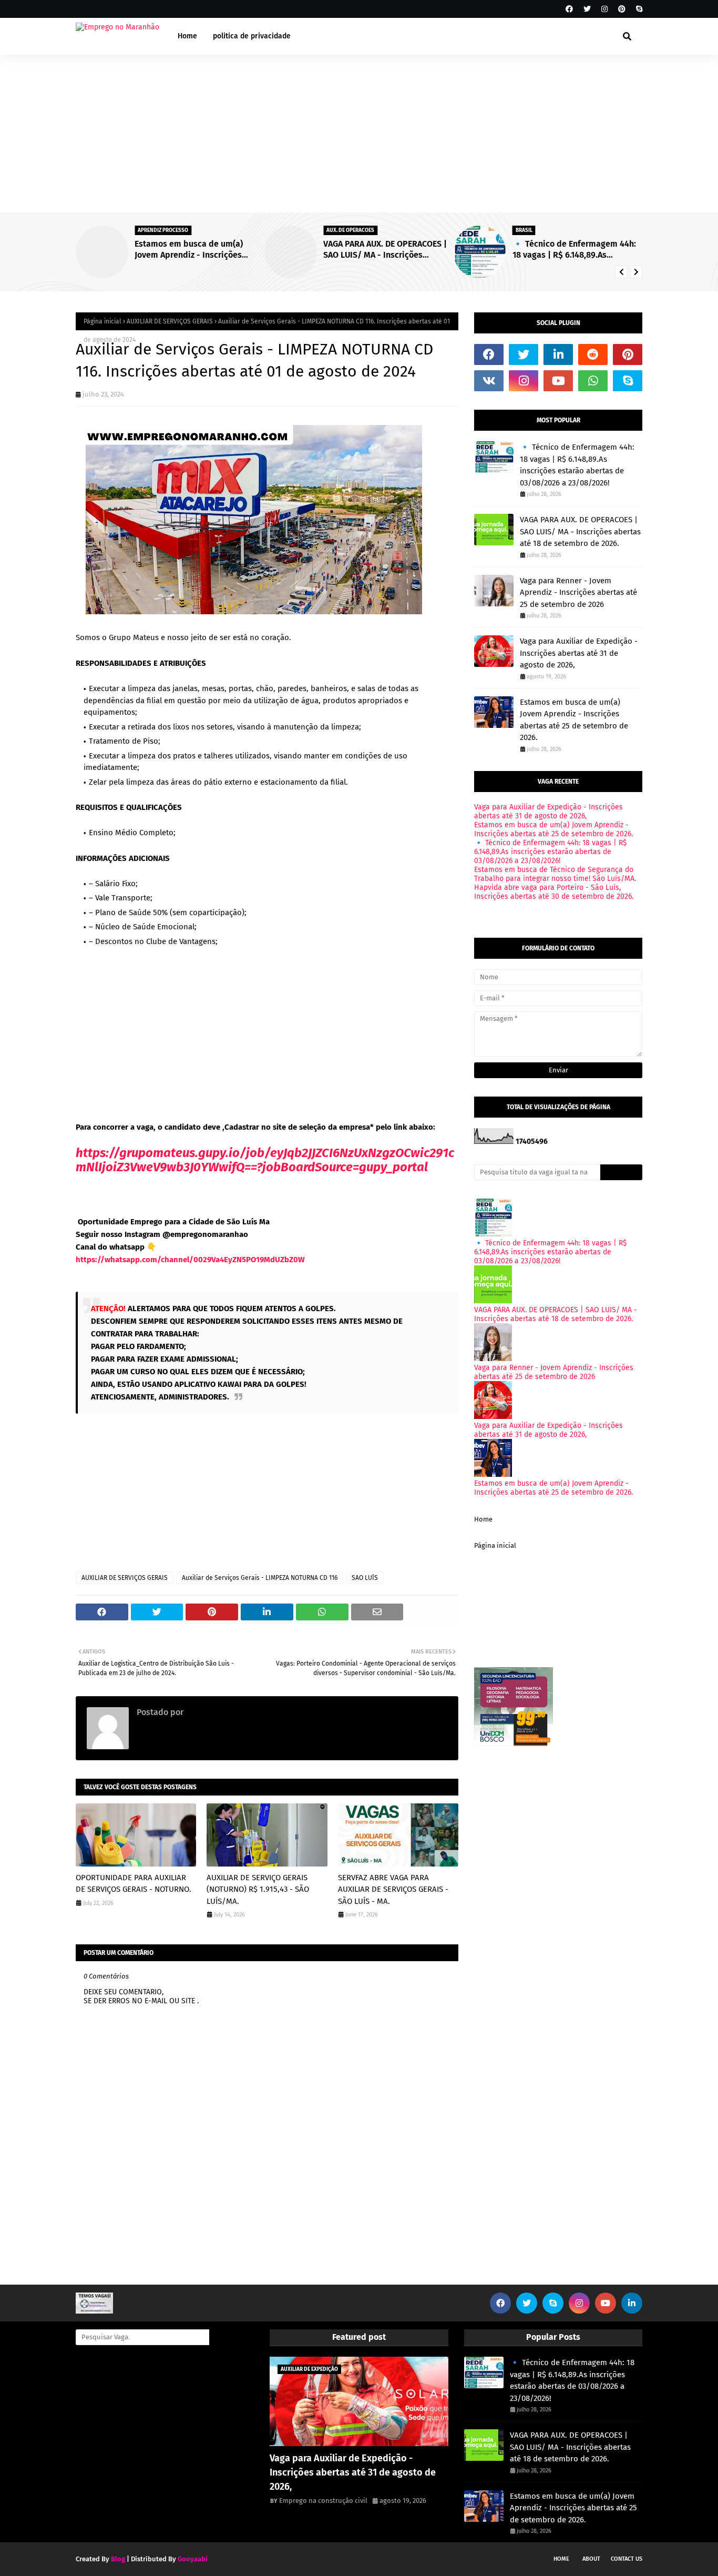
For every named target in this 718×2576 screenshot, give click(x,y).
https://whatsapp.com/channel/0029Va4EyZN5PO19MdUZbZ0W (190, 1260)
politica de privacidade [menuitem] (252, 36)
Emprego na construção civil (239, 1712)
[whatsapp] (593, 381)
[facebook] (569, 9)
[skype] (638, 9)
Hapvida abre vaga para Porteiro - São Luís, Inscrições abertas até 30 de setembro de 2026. (554, 892)
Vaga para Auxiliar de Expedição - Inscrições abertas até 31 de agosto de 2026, (579, 653)
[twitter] (587, 9)
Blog (118, 2559)
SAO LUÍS (365, 1578)
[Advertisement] (359, 134)
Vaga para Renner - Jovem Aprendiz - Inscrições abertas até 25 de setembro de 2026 (578, 592)
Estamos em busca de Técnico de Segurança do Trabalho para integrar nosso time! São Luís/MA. (555, 874)
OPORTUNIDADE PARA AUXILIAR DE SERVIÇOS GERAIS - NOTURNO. (134, 1884)
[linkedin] (558, 354)
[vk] (489, 381)
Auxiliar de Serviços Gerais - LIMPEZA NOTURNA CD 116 (260, 1578)
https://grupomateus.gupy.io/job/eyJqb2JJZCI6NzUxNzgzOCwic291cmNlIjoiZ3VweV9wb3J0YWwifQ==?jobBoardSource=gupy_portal (265, 1160)
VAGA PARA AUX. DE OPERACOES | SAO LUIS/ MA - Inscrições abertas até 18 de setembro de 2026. (385, 250)
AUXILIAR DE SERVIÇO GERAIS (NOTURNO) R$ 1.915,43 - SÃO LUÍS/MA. (258, 1889)
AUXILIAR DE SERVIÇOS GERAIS (170, 321)
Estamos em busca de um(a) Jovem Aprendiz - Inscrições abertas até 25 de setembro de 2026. (194, 250)
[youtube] (558, 381)
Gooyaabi (193, 2559)
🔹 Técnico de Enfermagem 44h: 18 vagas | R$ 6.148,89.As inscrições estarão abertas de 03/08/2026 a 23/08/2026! (574, 250)
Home (483, 1519)
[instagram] (604, 9)
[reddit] (593, 354)
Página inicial (102, 321)
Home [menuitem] (187, 36)
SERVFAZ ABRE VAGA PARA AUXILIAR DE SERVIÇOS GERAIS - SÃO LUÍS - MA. (393, 1889)
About (591, 2559)
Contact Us (627, 2559)
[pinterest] (622, 9)
